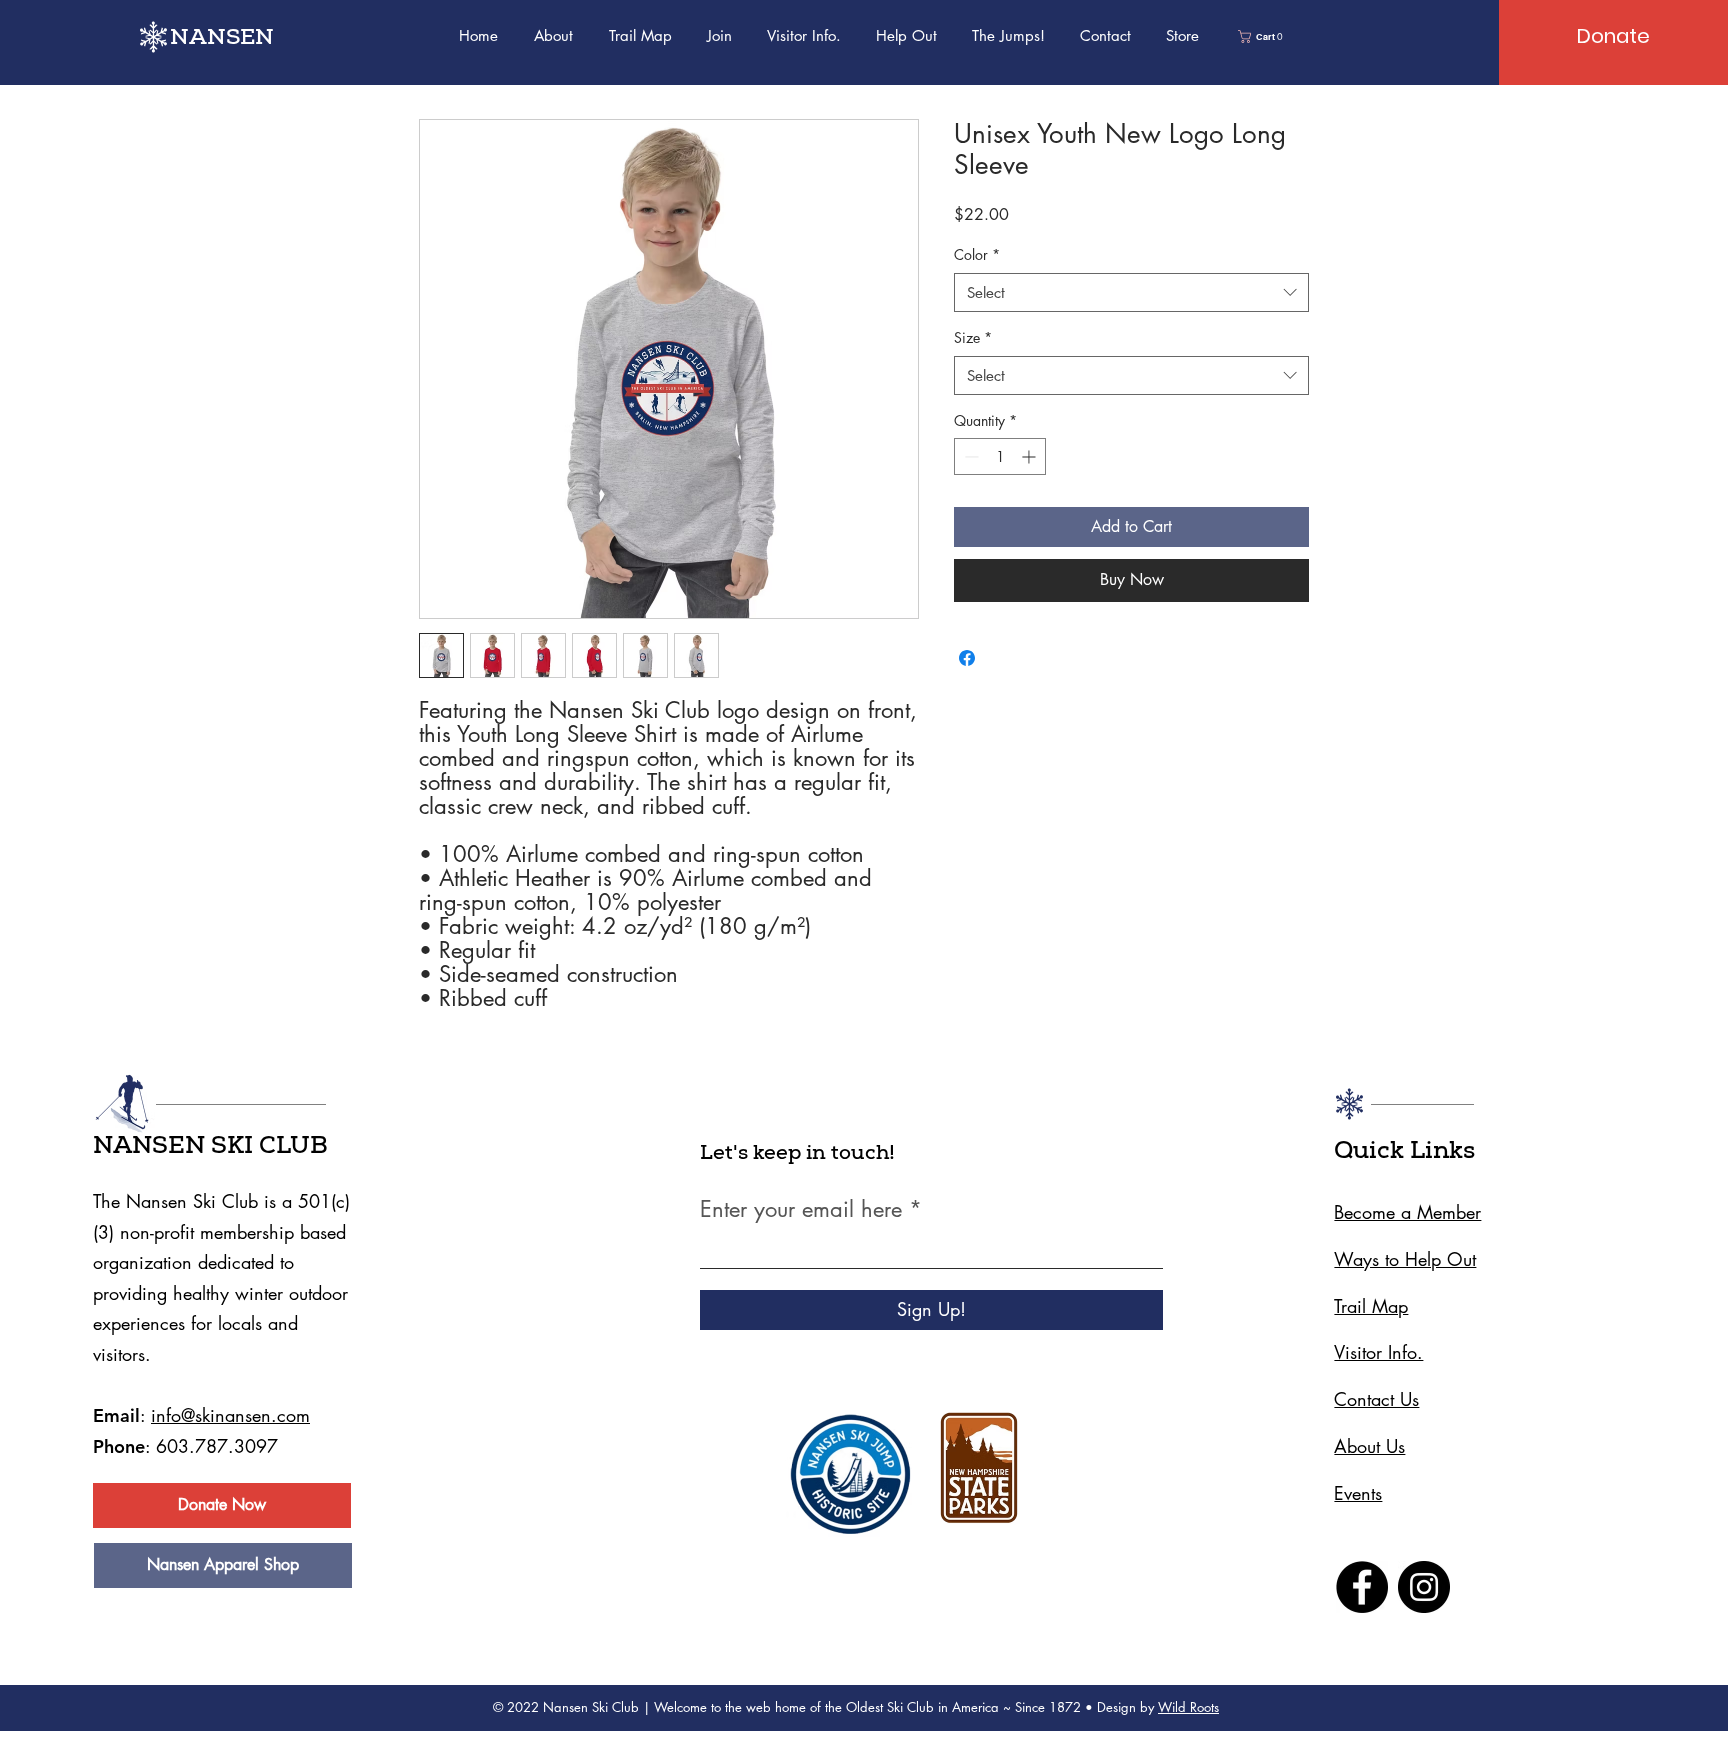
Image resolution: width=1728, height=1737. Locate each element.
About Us (1369, 1446)
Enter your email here (801, 1209)
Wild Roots (1188, 1707)
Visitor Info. (1378, 1352)
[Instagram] (1424, 1587)
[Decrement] (969, 456)
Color (977, 254)
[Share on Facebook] (967, 658)
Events (1358, 1493)
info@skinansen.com (230, 1415)
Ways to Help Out (1405, 1259)
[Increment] (1030, 456)
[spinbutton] (1000, 456)
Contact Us (1376, 1399)
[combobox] (1131, 292)
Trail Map (1371, 1306)
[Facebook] (1362, 1587)
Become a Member (1407, 1212)
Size (973, 337)
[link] (1262, 36)
